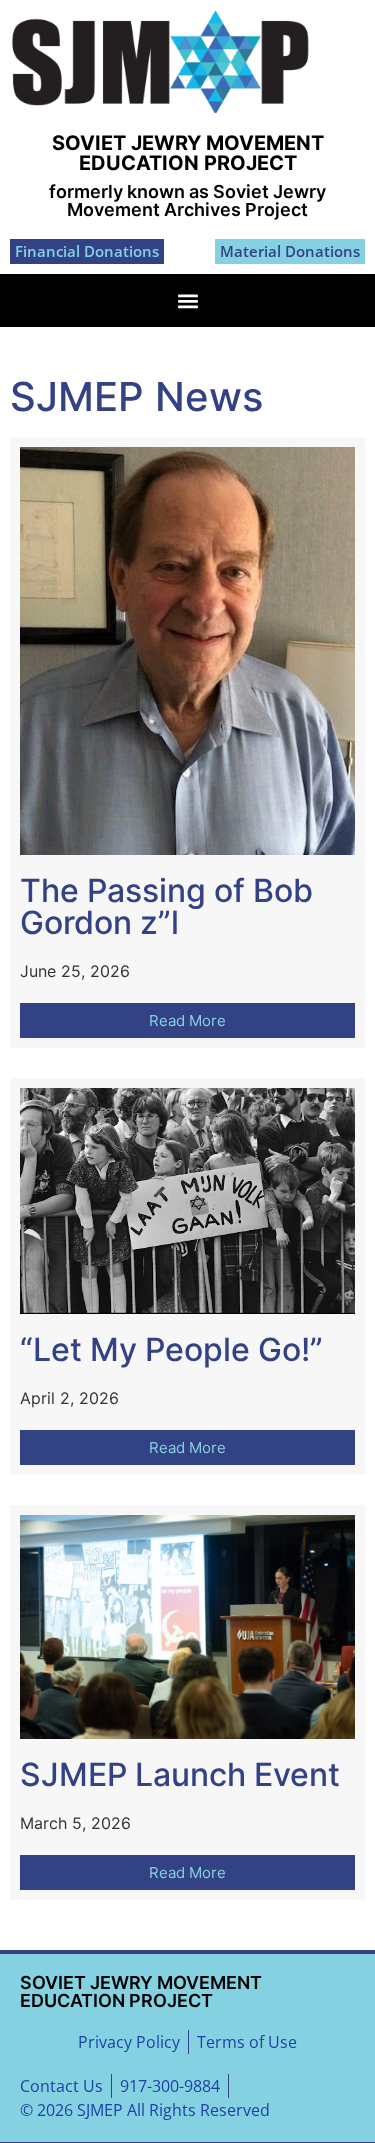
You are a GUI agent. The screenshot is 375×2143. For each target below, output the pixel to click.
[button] (187, 300)
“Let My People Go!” (171, 1349)
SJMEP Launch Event (180, 1774)
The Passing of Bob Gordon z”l (166, 906)
